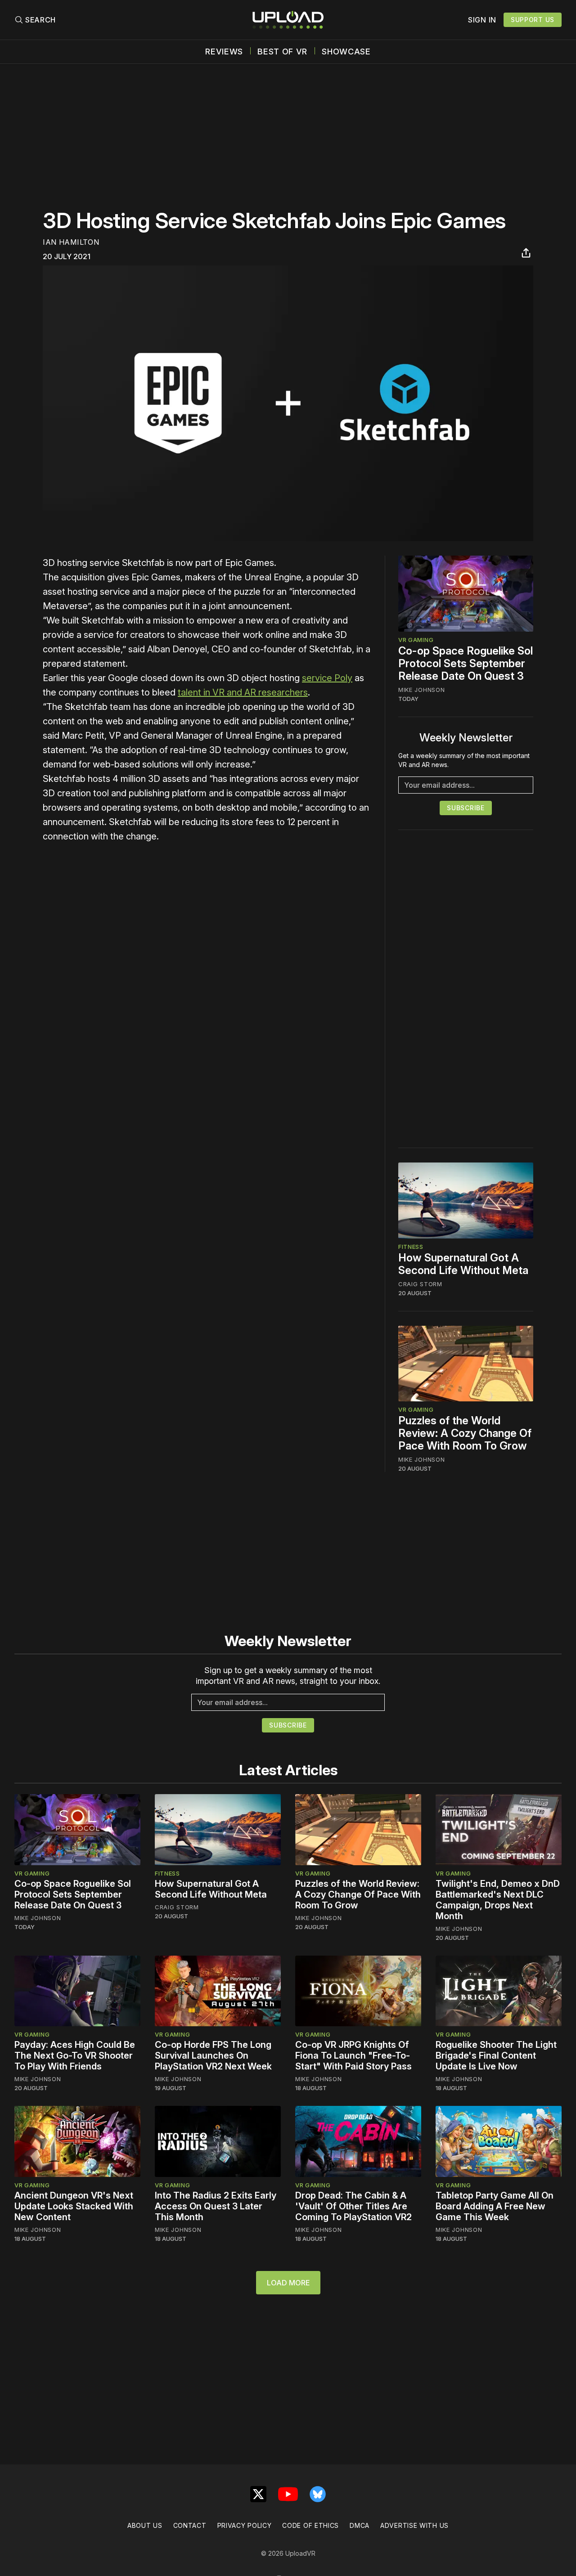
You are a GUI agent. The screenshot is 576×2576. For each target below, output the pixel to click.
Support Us (533, 20)
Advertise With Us (414, 2525)
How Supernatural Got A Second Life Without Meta (463, 1264)
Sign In (482, 20)
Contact (190, 2525)
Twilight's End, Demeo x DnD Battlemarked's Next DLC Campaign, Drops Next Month (498, 1900)
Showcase (346, 52)
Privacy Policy (245, 2525)
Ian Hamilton (71, 242)
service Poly (327, 678)
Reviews (224, 52)
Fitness (411, 1247)
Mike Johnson (421, 690)
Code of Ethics (310, 2525)
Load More (288, 2283)
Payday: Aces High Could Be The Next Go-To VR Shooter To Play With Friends (75, 2055)
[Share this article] (526, 253)
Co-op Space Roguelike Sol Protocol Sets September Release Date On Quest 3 (466, 663)
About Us (145, 2525)
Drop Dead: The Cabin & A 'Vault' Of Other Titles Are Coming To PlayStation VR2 (353, 2206)
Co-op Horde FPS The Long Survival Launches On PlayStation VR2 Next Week (213, 2055)
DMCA (360, 2525)
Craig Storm (420, 1284)
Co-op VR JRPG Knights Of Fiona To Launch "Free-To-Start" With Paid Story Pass (353, 2055)
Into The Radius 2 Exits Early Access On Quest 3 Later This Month (216, 2206)
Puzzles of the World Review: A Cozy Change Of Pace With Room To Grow (465, 1433)
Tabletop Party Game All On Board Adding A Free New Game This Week (495, 2206)
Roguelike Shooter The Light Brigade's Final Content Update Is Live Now (496, 2055)
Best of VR (282, 52)
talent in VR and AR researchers (243, 692)
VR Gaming (416, 640)
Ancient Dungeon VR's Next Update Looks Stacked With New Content (74, 2206)
